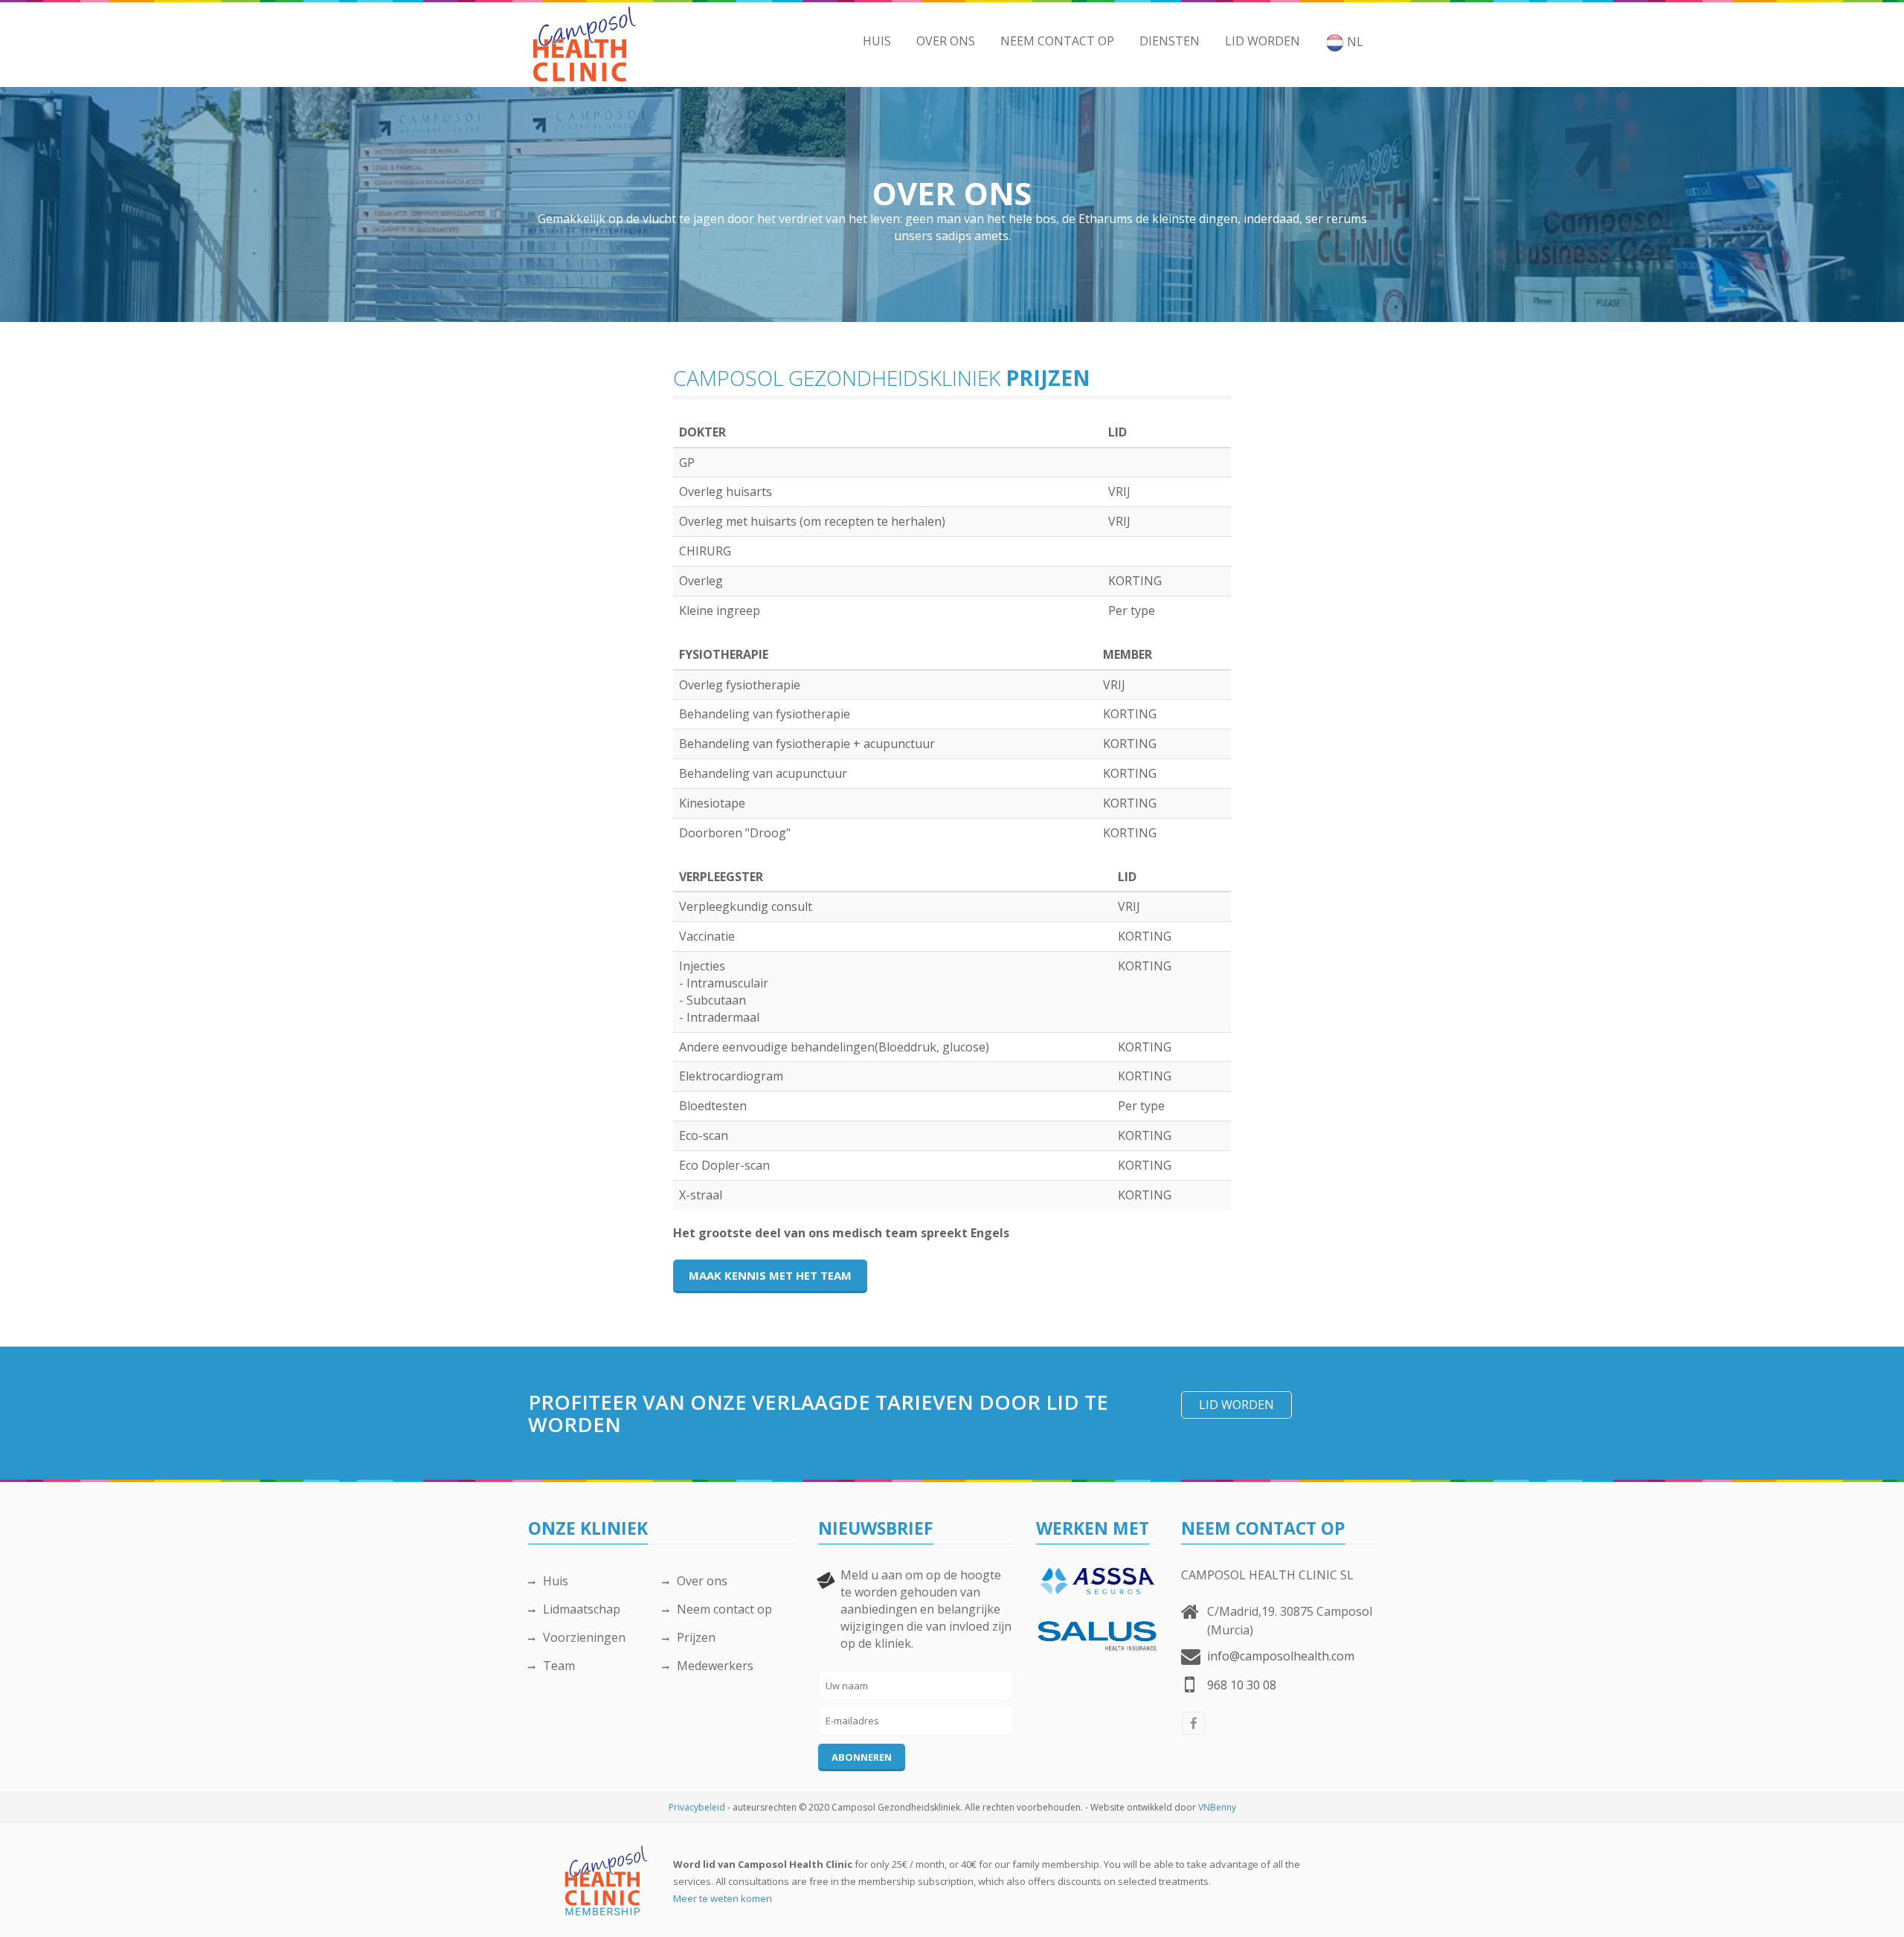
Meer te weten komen (723, 1898)
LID (1117, 432)
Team (559, 1666)
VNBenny (1217, 1807)
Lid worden (1263, 41)
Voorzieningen (584, 1637)
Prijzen (696, 1637)
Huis (877, 41)
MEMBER (1128, 654)
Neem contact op (1057, 41)
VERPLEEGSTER (721, 877)
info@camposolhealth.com (1281, 1656)
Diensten (1170, 41)
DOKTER (702, 432)
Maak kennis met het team (770, 1275)
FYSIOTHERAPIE (724, 654)
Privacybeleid (697, 1807)
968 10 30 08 (1242, 1685)
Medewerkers (715, 1666)
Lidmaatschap (582, 1609)
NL (1354, 42)
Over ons (946, 41)
